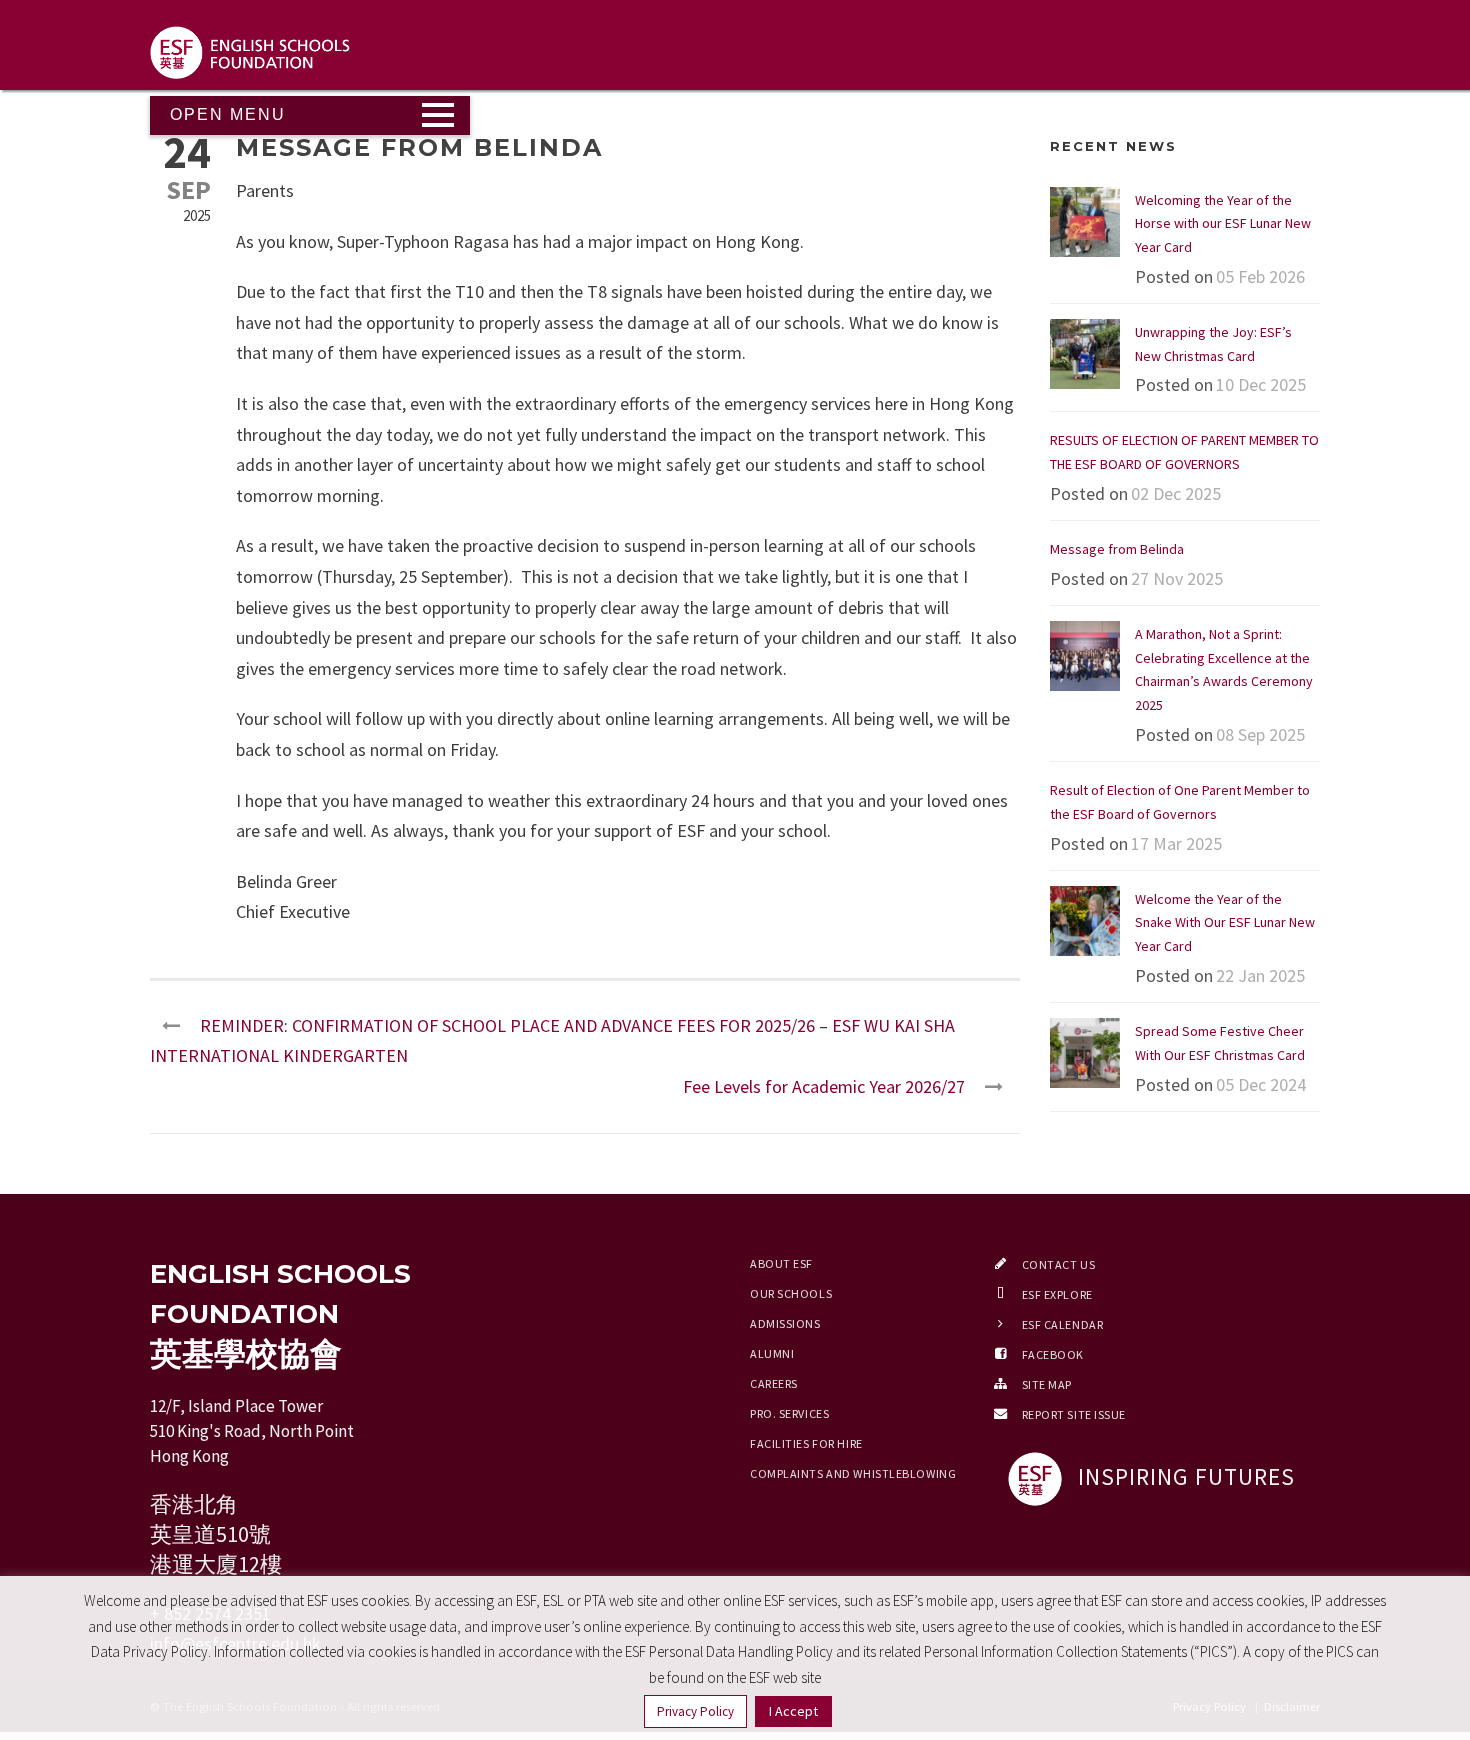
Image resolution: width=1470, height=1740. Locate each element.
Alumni (772, 1353)
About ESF (781, 1263)
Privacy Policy (695, 1711)
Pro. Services (789, 1413)
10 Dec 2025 (1261, 384)
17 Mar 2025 (1176, 843)
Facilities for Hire (806, 1443)
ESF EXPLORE (1057, 1294)
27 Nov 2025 (1177, 578)
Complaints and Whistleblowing (853, 1473)
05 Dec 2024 (1261, 1084)
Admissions (785, 1323)
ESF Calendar (1063, 1324)
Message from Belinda (1117, 549)
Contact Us (1059, 1264)
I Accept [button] (793, 1711)
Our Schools (791, 1293)
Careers (774, 1383)
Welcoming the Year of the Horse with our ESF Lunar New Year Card (1223, 224)
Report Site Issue (1074, 1414)
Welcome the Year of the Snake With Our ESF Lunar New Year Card (1225, 923)
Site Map (1047, 1384)
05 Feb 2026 (1260, 276)
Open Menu (228, 114)
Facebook (1053, 1354)
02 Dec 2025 (1176, 493)
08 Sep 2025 (1260, 734)
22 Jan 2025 (1260, 975)
